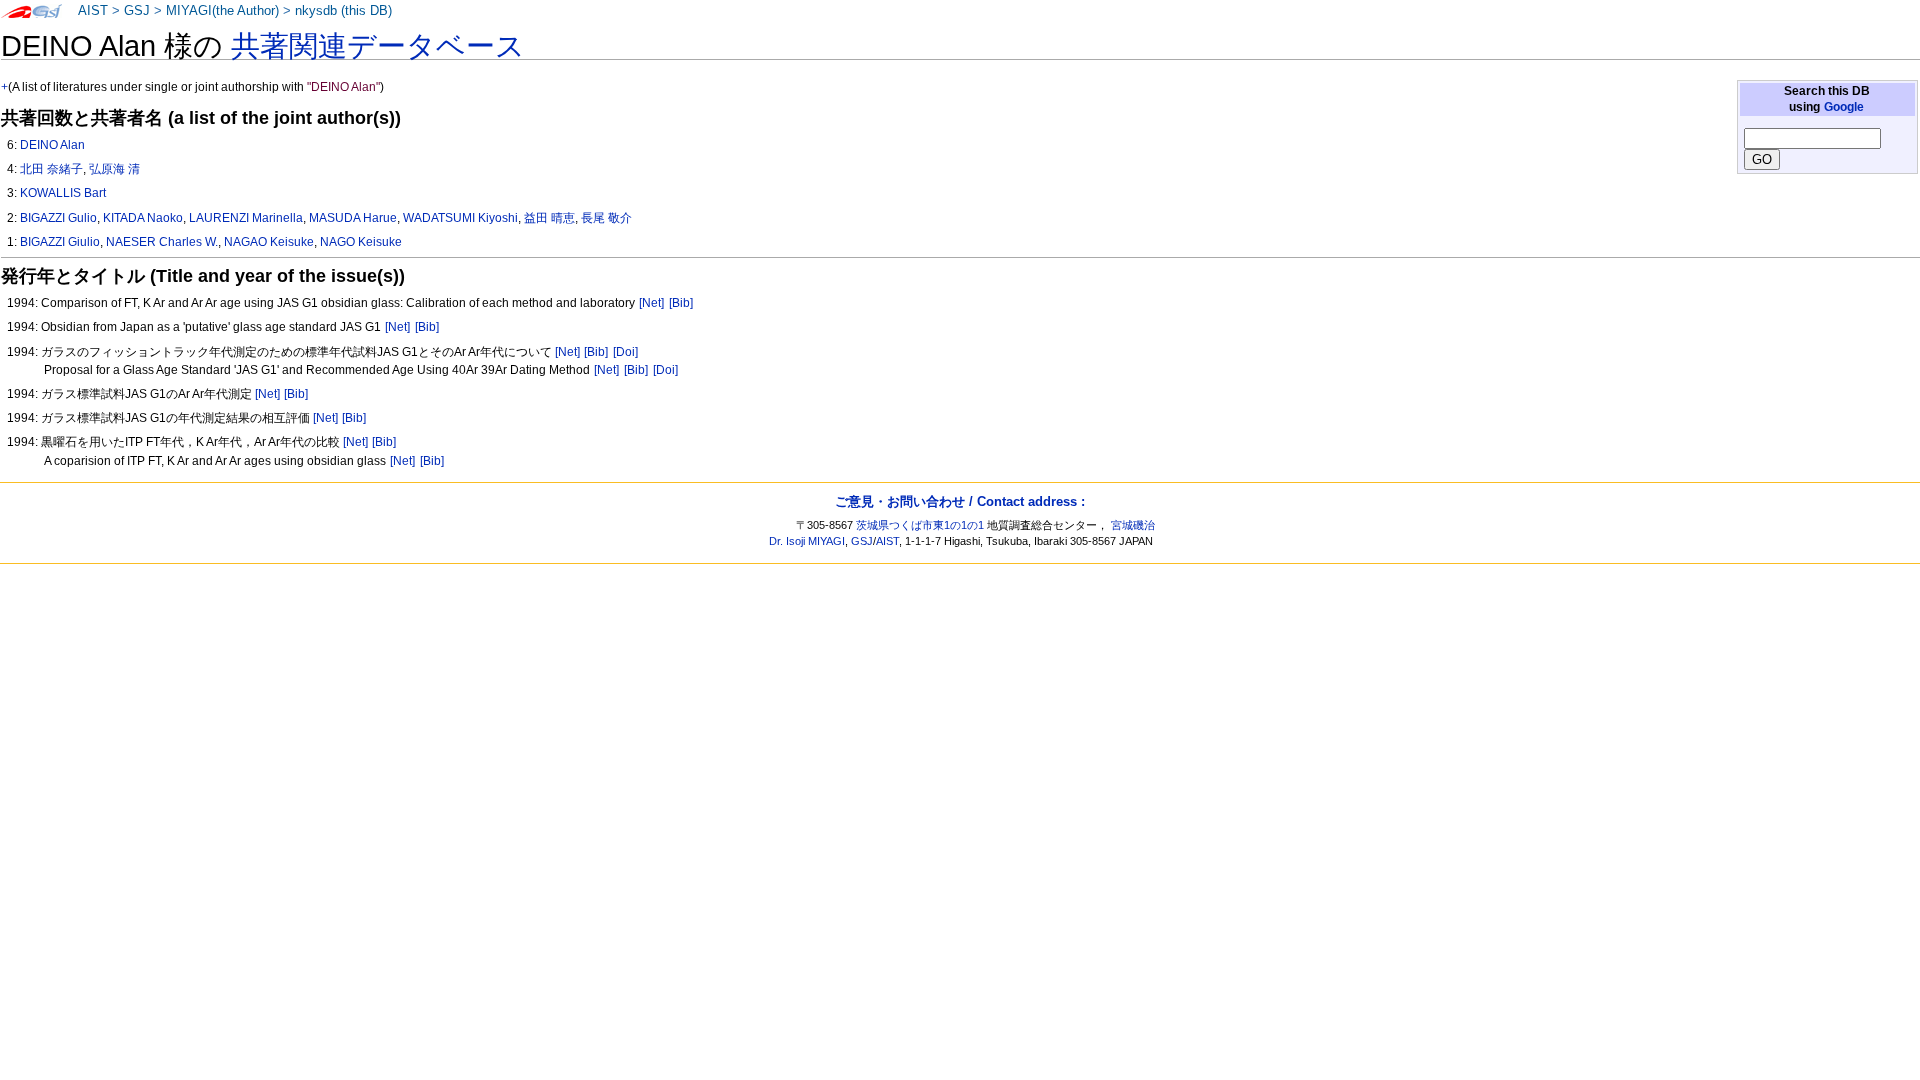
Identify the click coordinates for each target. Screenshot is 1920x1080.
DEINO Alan (52, 145)
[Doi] (625, 352)
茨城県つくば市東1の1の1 (920, 525)
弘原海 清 (114, 169)
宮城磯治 (1133, 525)
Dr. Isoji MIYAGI (807, 541)
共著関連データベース (378, 46)
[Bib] (681, 303)
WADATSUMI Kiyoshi (460, 218)
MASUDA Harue (353, 218)
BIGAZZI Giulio (60, 242)
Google (1844, 107)
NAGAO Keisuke (269, 242)
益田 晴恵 (549, 218)
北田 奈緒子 (51, 169)
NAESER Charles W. (162, 242)
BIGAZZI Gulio (58, 218)
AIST (93, 11)
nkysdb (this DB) (343, 11)
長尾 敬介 (606, 218)
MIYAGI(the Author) (222, 11)
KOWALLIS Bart (63, 193)
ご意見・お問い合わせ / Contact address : (960, 501)
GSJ (137, 11)
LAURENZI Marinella (246, 218)
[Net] (651, 303)
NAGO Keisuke (361, 242)
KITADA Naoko (143, 218)
